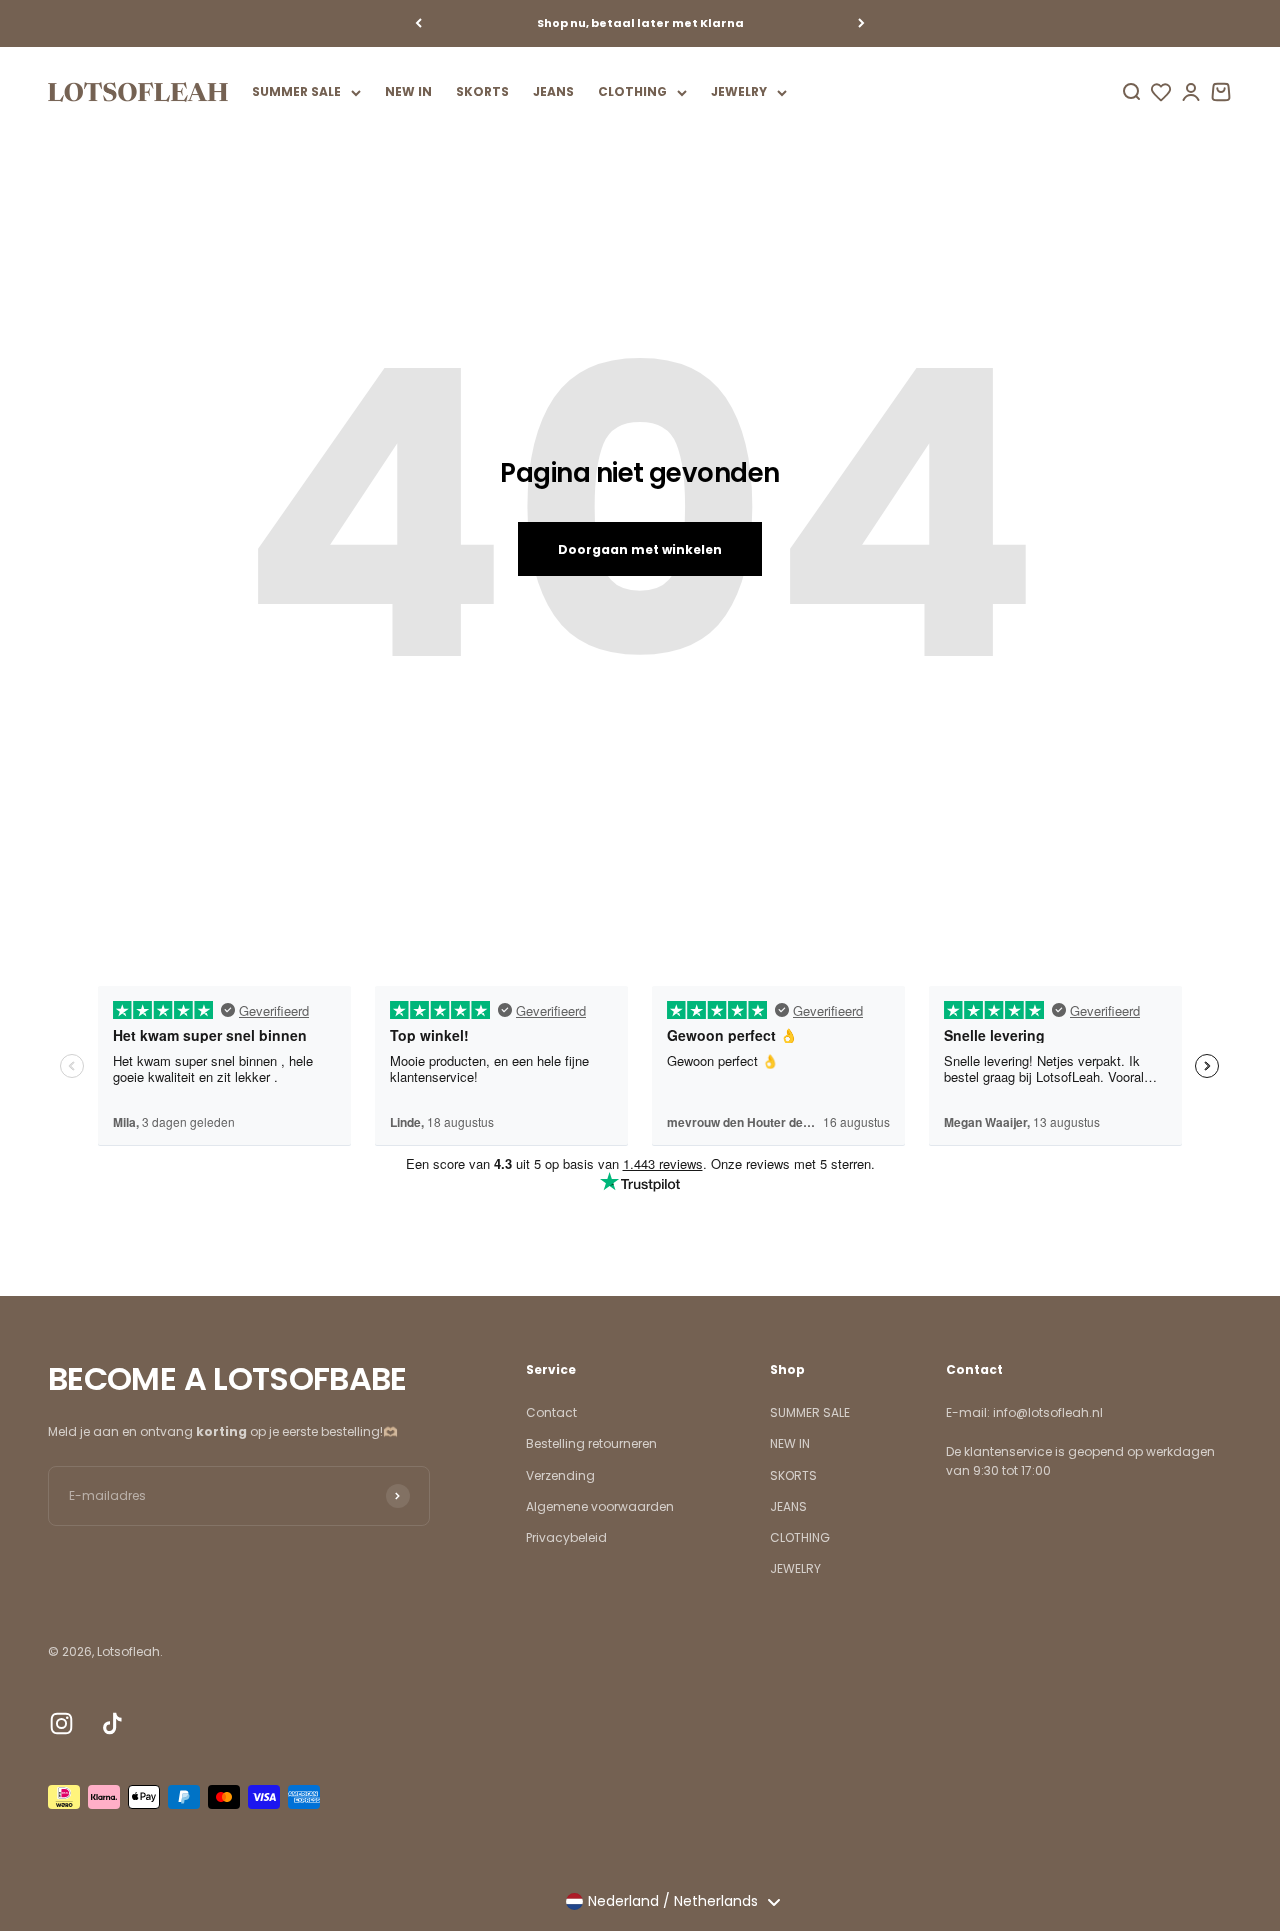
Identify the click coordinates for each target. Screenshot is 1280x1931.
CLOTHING (632, 91)
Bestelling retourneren (591, 1443)
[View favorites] (1161, 92)
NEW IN (408, 91)
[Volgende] (861, 23)
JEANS (553, 91)
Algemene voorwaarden (600, 1506)
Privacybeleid (566, 1537)
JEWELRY (739, 91)
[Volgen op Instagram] (61, 1723)
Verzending (560, 1475)
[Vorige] (418, 23)
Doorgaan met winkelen (640, 549)
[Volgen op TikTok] (112, 1723)
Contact (551, 1412)
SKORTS (482, 91)
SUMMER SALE (296, 91)
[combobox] (672, 1902)
